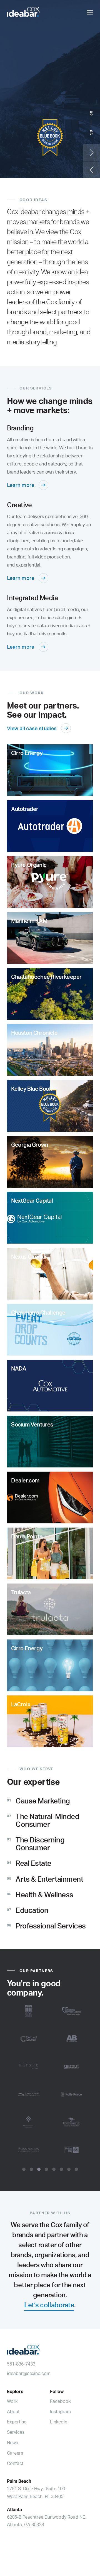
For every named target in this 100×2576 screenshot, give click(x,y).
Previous (92, 170)
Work (12, 2401)
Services (16, 2432)
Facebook (60, 2401)
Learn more (21, 485)
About (13, 2411)
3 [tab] (39, 2169)
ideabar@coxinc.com (29, 2373)
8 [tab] (76, 2169)
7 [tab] (69, 2169)
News (12, 2443)
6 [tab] (61, 2169)
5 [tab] (54, 2169)
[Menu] (90, 12)
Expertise (17, 2422)
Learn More (20, 164)
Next (92, 153)
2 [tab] (31, 2169)
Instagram (60, 2411)
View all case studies (32, 728)
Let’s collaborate (49, 2305)
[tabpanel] (50, 2080)
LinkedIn (59, 2422)
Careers (15, 2453)
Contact (15, 2463)
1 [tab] (24, 2169)
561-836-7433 (21, 2364)
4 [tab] (46, 2169)
